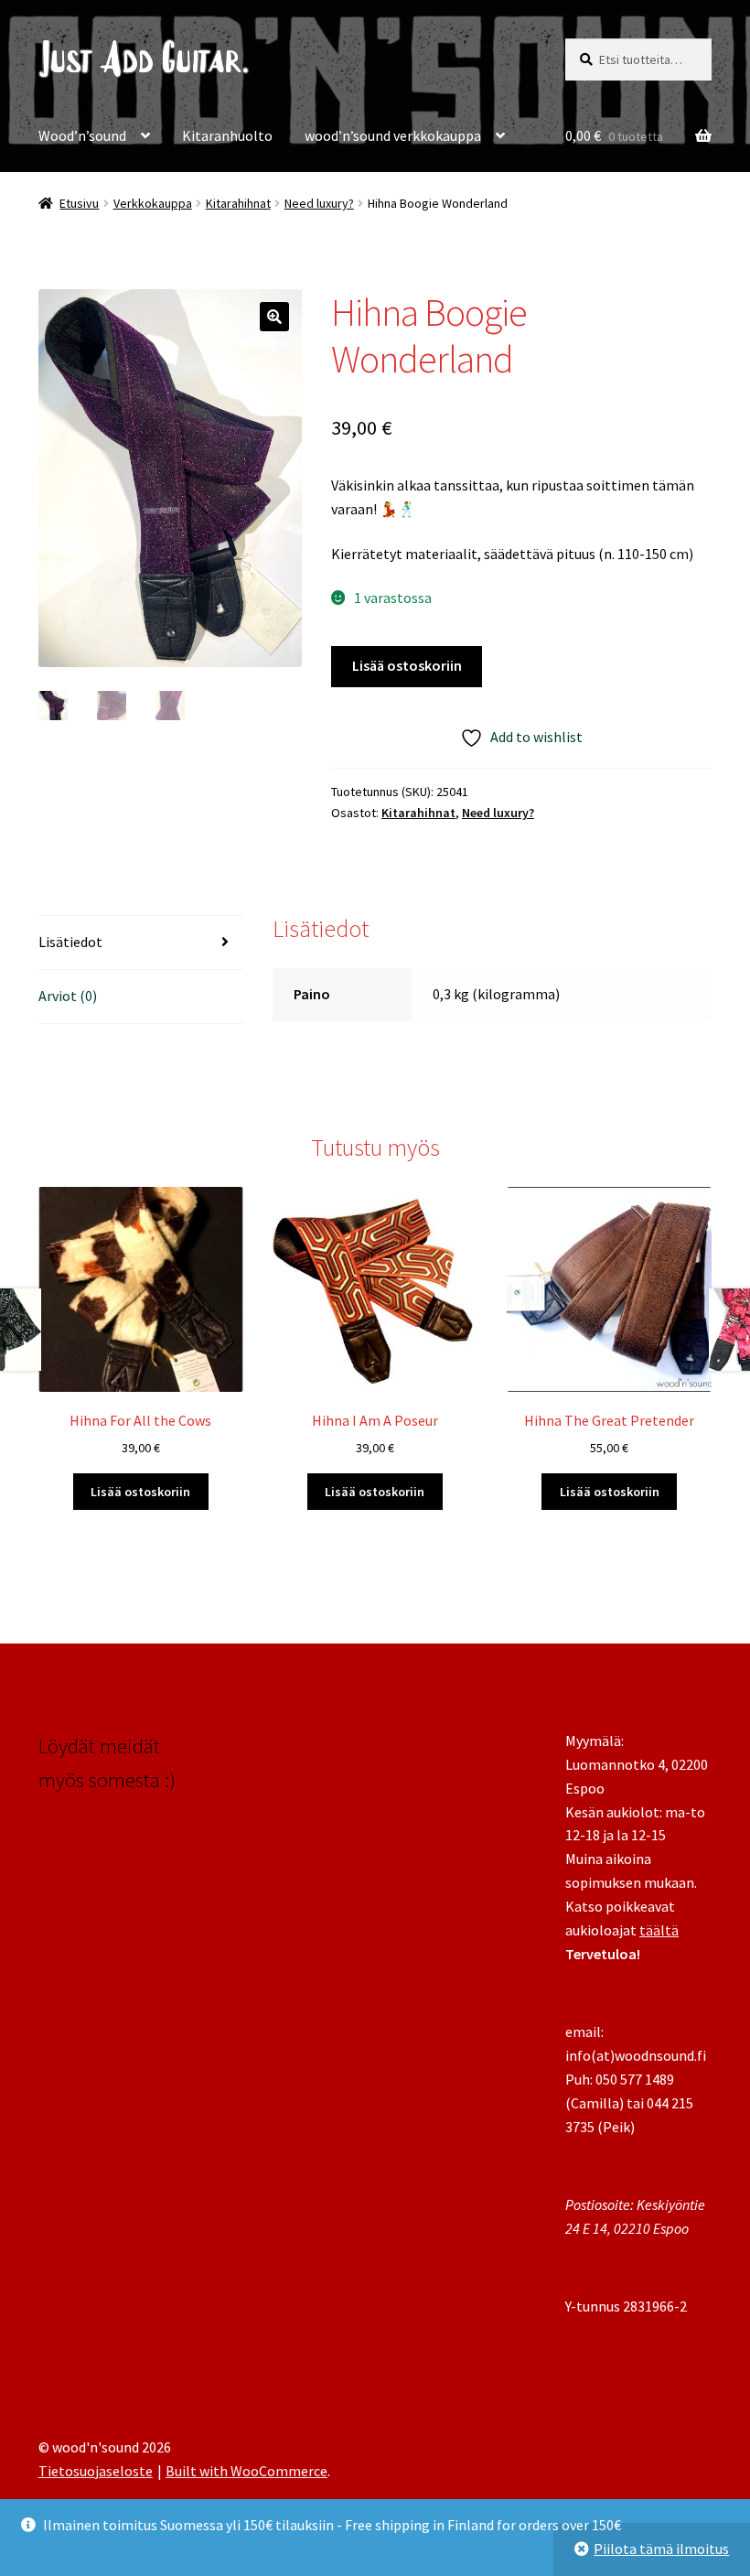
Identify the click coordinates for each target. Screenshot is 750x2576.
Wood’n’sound (82, 135)
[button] (274, 317)
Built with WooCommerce (246, 2471)
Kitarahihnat (238, 203)
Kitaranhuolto (227, 135)
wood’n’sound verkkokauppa (393, 135)
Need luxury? (319, 203)
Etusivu (79, 203)
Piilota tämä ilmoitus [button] (661, 2549)
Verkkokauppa (153, 203)
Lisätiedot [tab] (70, 942)
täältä (659, 1930)
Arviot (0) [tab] (68, 996)
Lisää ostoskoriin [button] (140, 1492)
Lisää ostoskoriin (407, 665)
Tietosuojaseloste (96, 2471)
